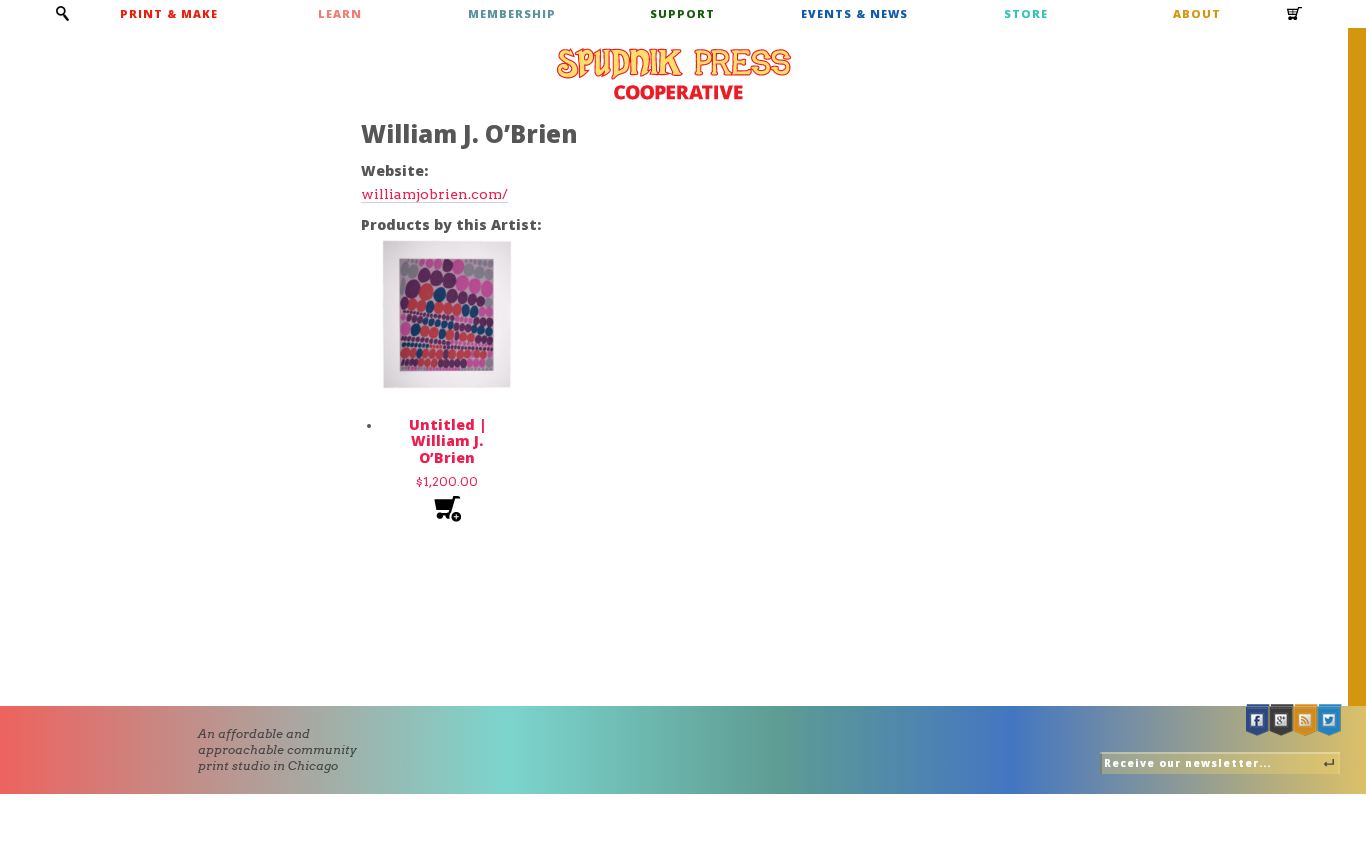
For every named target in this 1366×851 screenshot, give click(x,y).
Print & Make (169, 13)
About (1197, 13)
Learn (340, 13)
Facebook (1258, 720)
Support (682, 13)
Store (1026, 13)
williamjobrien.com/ (434, 194)
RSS (1306, 720)
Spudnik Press (674, 74)
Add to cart (447, 509)
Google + (1282, 720)
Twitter (1330, 720)
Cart (1295, 20)
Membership (512, 13)
